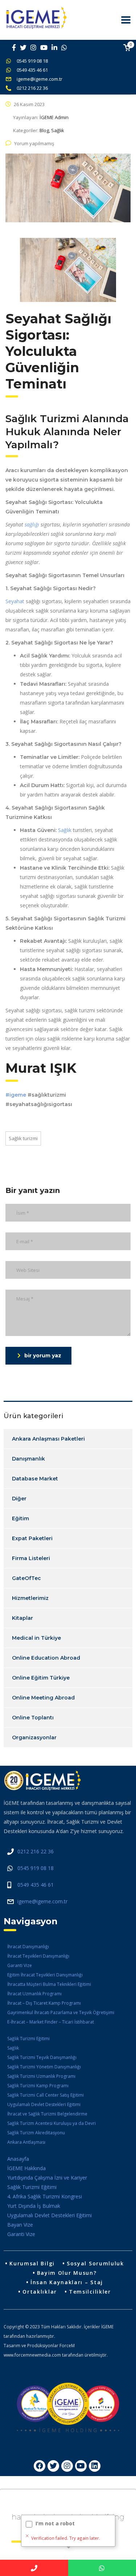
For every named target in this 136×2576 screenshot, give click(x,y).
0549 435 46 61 (32, 70)
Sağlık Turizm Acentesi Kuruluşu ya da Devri (51, 2123)
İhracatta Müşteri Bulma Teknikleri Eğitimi (49, 1984)
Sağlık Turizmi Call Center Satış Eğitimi (46, 2095)
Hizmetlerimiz (30, 1598)
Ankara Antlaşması (26, 2142)
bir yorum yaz (43, 1356)
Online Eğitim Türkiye (41, 1678)
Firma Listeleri (31, 1558)
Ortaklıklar (40, 2292)
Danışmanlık (28, 1459)
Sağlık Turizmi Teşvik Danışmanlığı (42, 2057)
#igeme (16, 1095)
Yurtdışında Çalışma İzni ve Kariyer (47, 2178)
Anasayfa (18, 2159)
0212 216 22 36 (32, 88)
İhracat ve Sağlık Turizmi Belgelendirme (47, 2114)
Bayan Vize (20, 2225)
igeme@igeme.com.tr (40, 79)
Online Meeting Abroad (43, 1698)
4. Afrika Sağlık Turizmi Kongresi (45, 2196)
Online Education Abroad (46, 1658)
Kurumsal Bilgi (32, 2263)
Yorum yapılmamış (34, 143)
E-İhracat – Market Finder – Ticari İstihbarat (51, 2022)
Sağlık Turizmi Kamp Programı (38, 2086)
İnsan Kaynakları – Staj (67, 2282)
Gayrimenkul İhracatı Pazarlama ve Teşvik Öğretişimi (61, 2012)
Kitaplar (22, 1618)
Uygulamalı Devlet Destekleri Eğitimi (44, 2104)
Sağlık (65, 830)
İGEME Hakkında (26, 2168)
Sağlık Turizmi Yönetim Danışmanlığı (44, 2067)
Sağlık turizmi (23, 1138)
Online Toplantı (33, 1718)
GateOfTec (26, 1578)
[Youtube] (81, 2466)
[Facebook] (40, 2466)
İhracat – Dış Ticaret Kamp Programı (44, 2003)
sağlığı (32, 524)
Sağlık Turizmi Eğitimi (28, 2039)
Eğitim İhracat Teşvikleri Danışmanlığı (45, 1975)
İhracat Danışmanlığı (28, 1947)
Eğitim (20, 1518)
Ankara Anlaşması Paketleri (48, 1439)
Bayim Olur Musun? (67, 2273)
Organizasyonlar (34, 1737)
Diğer (19, 1499)
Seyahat (15, 601)
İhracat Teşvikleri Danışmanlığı (38, 1956)
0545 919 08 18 (32, 61)
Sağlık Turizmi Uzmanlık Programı (41, 2076)
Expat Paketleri (32, 1538)
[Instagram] (67, 2466)
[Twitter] (53, 2466)
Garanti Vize (20, 1965)
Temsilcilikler (90, 2292)
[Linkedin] (95, 2466)
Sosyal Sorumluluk (95, 2263)
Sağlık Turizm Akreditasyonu (36, 2133)
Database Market (35, 1479)
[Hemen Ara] (34, 2568)
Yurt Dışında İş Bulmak (34, 2206)
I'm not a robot (55, 2523)
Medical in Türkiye (36, 1638)
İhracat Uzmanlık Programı (34, 1994)
